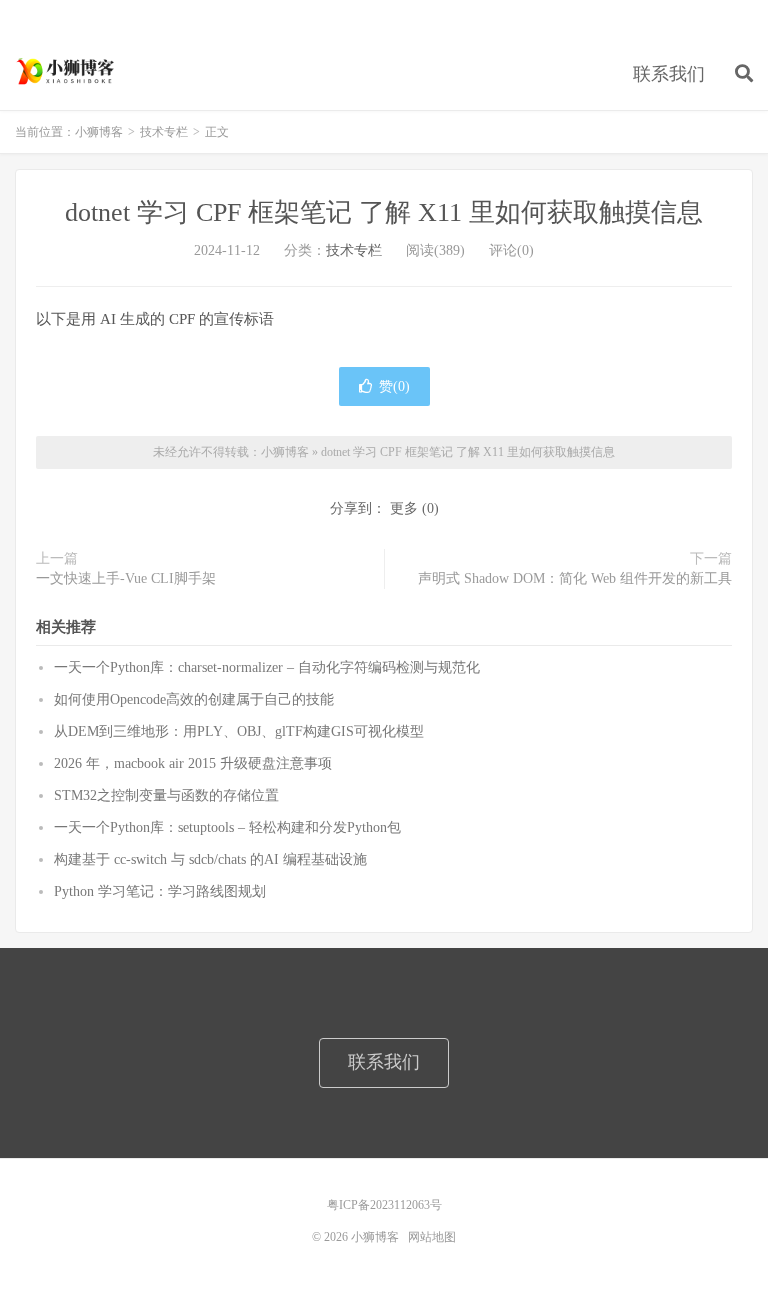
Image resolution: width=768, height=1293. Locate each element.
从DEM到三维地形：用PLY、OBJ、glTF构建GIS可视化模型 (239, 731)
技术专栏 (164, 132)
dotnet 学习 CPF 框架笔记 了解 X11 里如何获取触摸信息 (384, 212)
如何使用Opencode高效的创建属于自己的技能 (194, 699)
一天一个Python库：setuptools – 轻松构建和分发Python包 (227, 827)
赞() (394, 386)
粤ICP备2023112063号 (384, 1205)
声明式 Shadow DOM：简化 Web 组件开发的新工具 (575, 578)
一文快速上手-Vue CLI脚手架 (126, 578)
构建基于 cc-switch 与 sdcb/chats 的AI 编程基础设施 (210, 859)
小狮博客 (67, 71)
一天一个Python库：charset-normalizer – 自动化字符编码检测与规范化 (267, 667)
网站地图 (432, 1237)
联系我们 (669, 74)
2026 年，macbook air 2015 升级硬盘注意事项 (193, 763)
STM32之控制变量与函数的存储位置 (166, 795)
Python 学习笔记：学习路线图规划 (160, 891)
